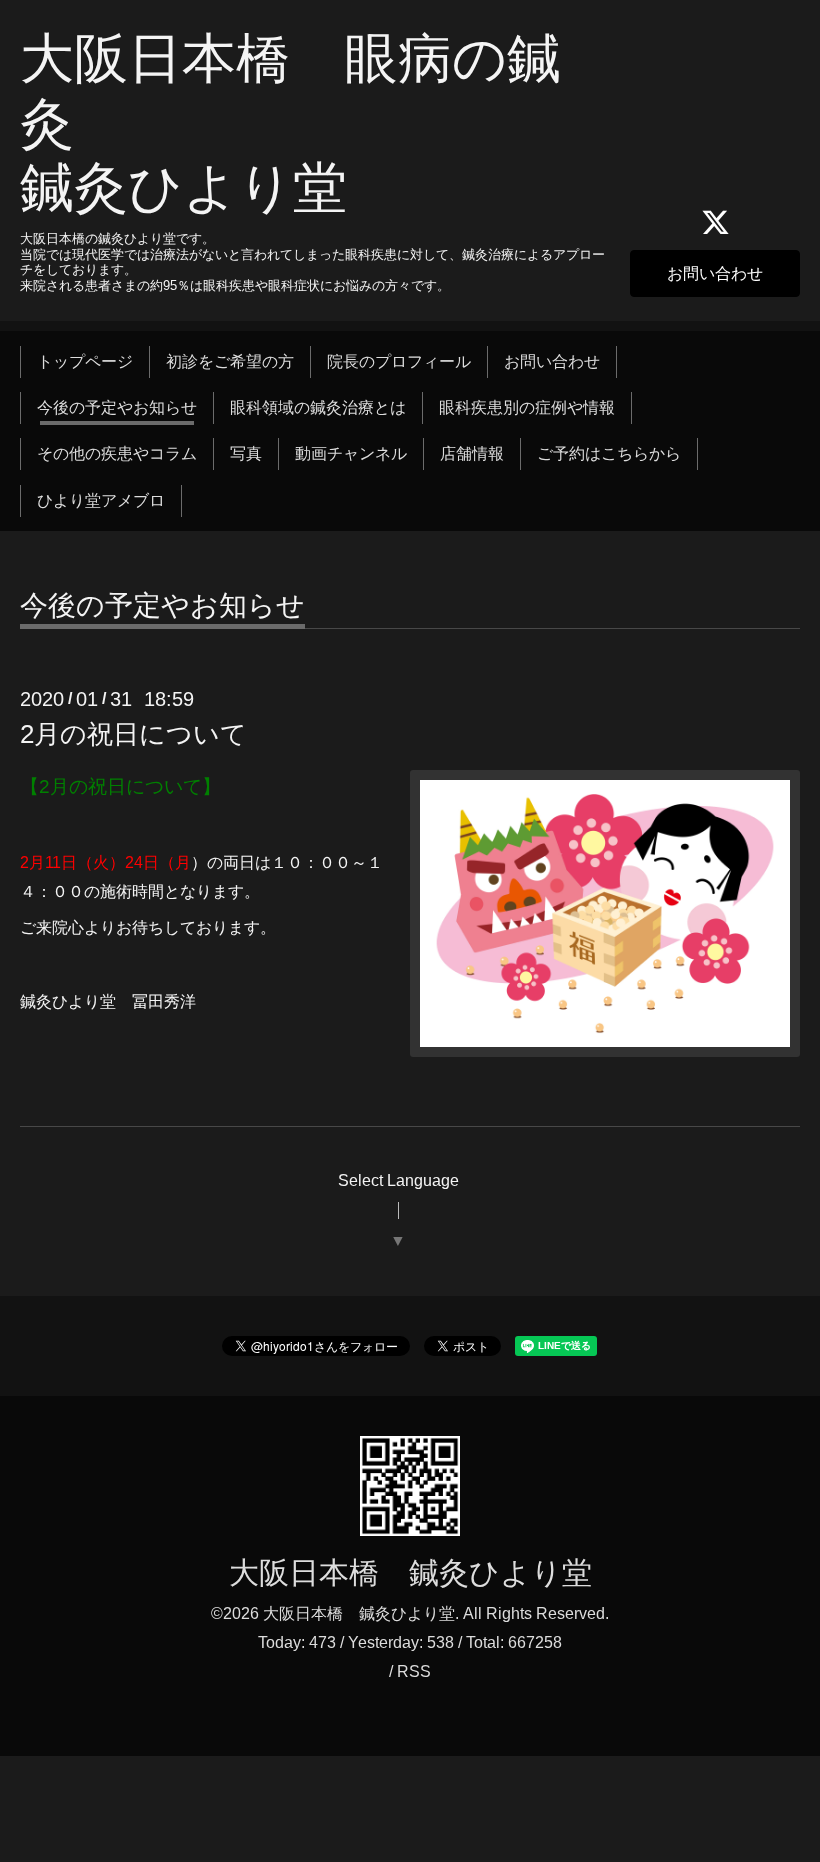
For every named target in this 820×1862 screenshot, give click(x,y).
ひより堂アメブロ (101, 500)
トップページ (85, 361)
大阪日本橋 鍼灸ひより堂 (410, 1572)
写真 (246, 453)
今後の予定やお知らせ (117, 407)
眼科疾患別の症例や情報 (527, 407)
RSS (414, 1671)
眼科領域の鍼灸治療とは (318, 407)
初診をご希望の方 (230, 361)
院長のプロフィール (399, 361)
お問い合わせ (715, 273)
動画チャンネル (351, 453)
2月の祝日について (133, 734)
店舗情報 (472, 453)
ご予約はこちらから (609, 453)
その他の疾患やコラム (117, 453)
